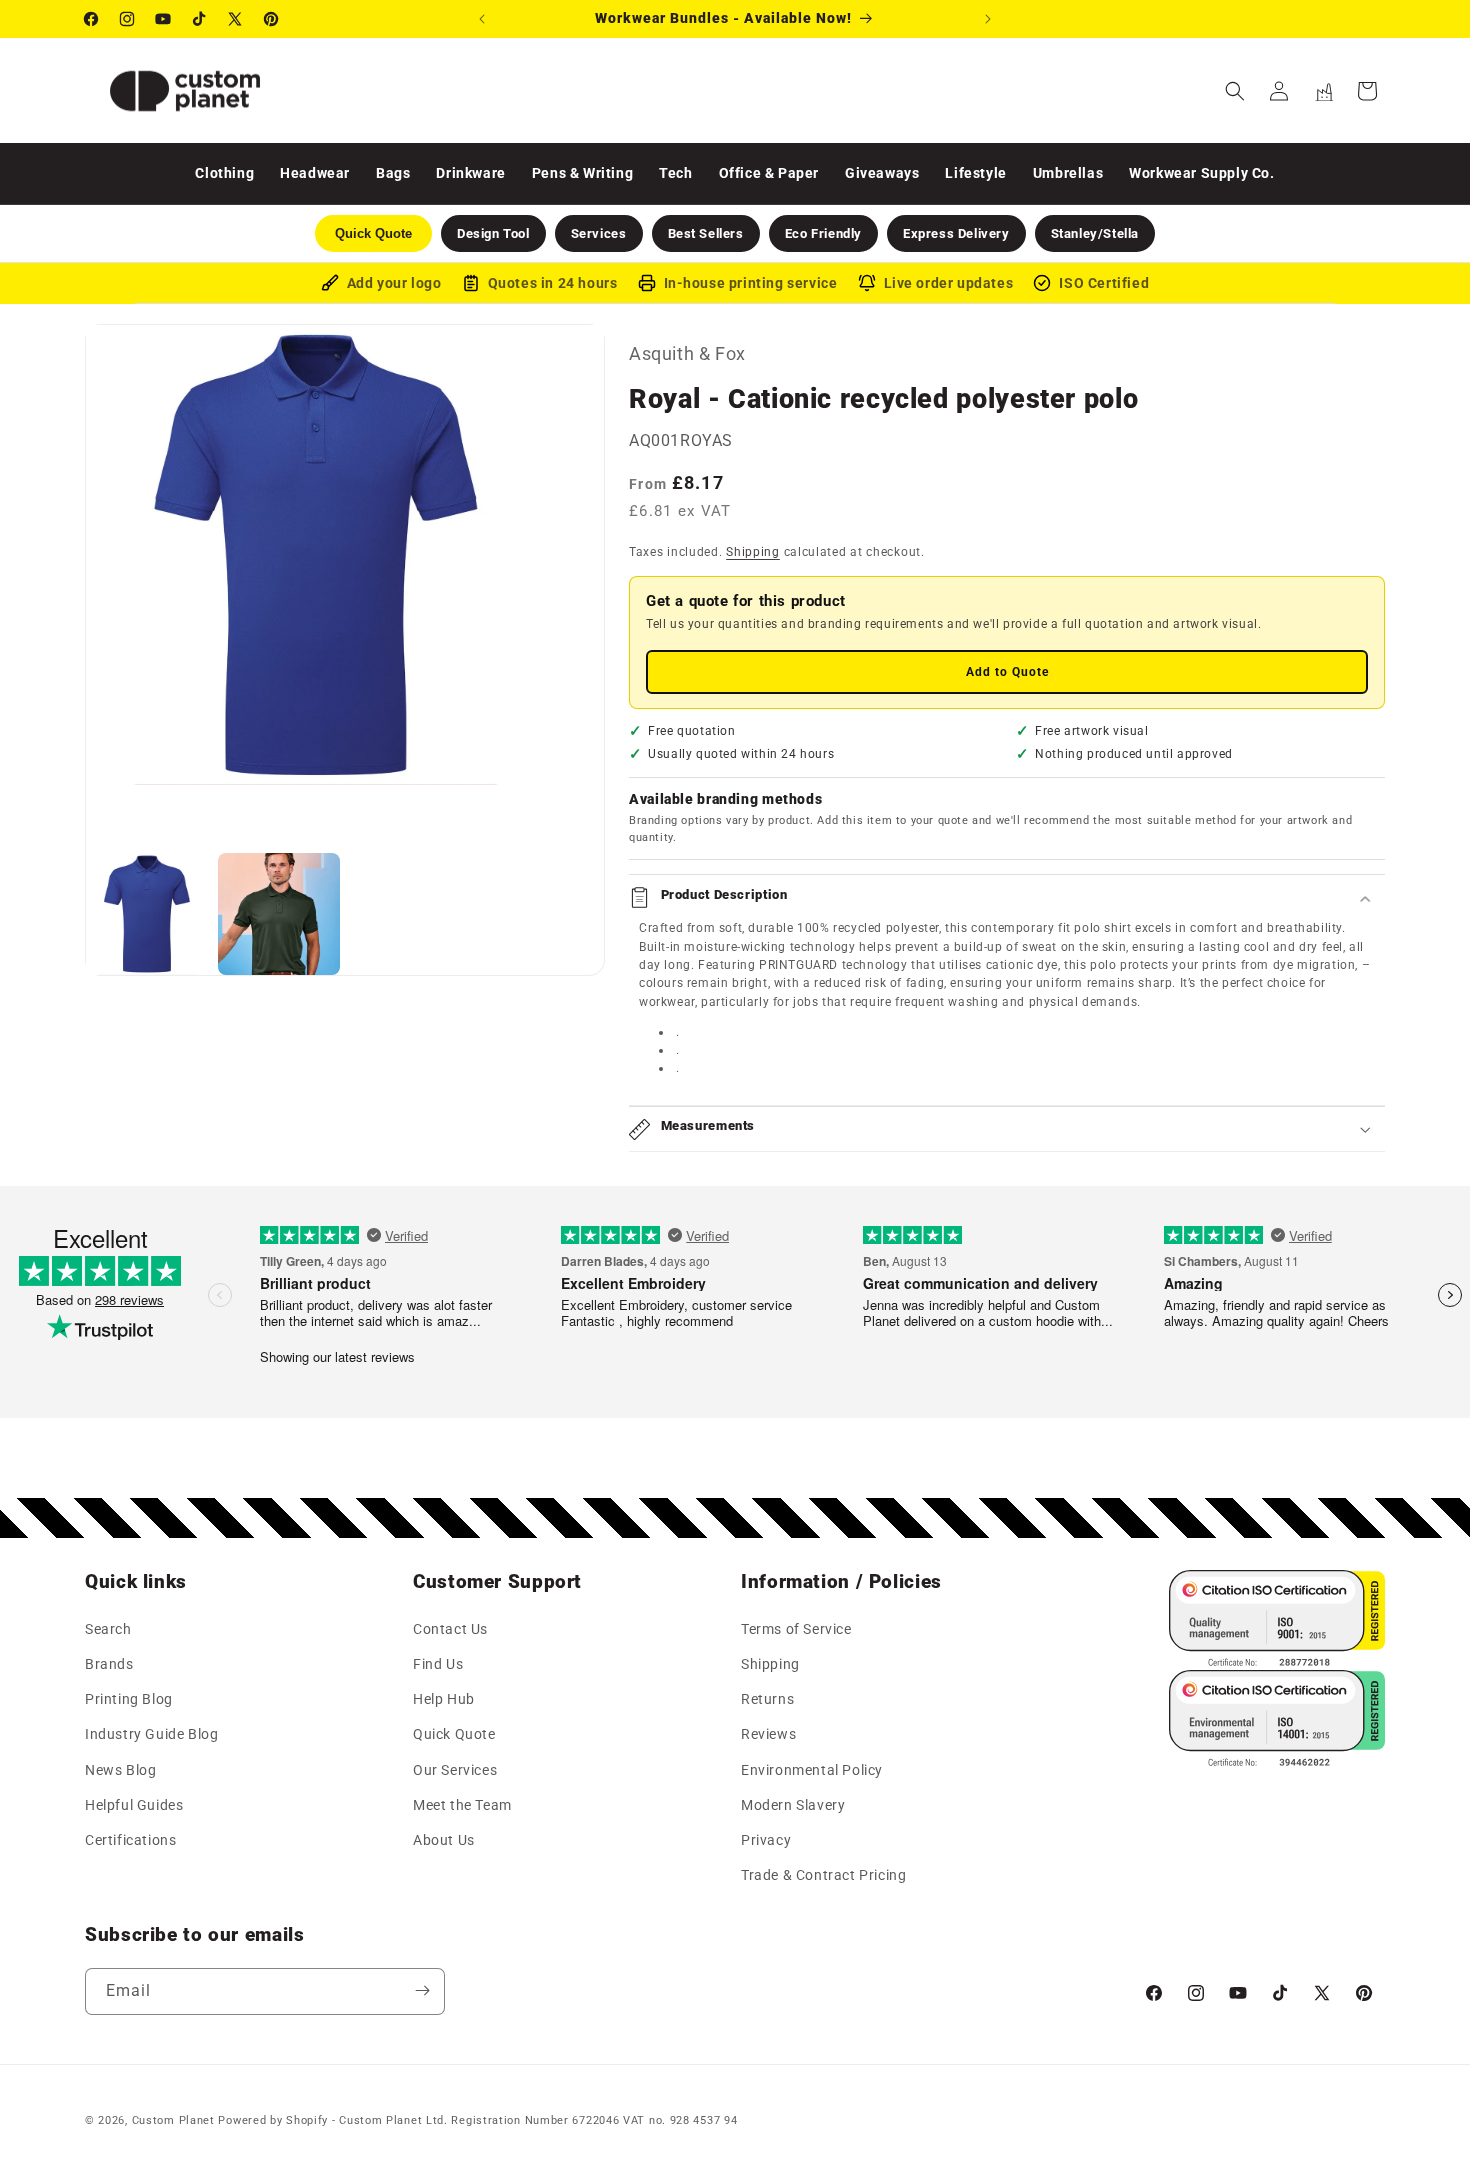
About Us (444, 1840)
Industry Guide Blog (151, 1734)
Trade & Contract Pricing (823, 1875)
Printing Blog (129, 1699)
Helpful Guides (134, 1804)
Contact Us (450, 1629)
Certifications (130, 1840)
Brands (109, 1664)
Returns (767, 1699)
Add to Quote (1007, 672)
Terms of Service (796, 1629)
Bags (393, 173)
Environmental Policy (812, 1769)
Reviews (768, 1734)
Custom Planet (173, 2120)
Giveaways (882, 173)
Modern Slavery (793, 1804)
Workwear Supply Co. (1201, 173)
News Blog (120, 1769)
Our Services (455, 1769)
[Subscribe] (422, 1990)
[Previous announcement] (482, 19)
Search (108, 1629)
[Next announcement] (988, 19)
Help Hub (444, 1699)
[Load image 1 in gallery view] (147, 914)
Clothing (224, 173)
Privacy (766, 1840)
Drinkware (470, 173)
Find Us (438, 1664)
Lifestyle (975, 173)
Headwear (315, 173)
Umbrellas (1068, 173)
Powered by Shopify (273, 2120)
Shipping (753, 552)
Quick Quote (454, 1734)
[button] (1235, 91)
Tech (675, 173)
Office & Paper (769, 173)
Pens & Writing (582, 173)
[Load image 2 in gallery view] (279, 914)
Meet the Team (462, 1804)
